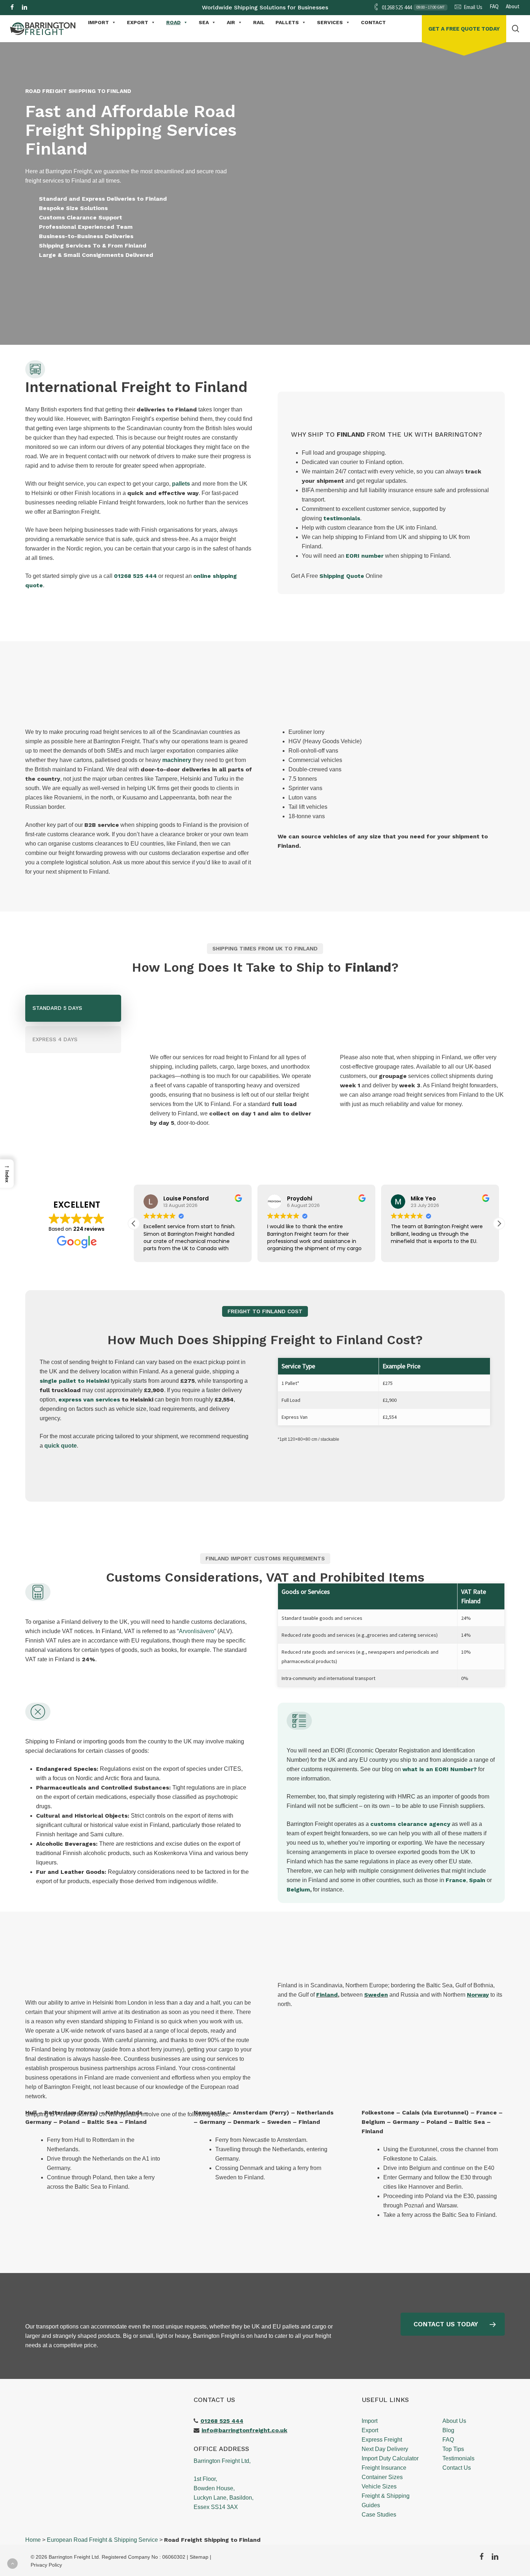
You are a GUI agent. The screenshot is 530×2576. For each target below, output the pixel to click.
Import (370, 2421)
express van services (89, 1400)
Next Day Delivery (385, 2449)
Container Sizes (382, 2477)
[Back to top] (12, 2564)
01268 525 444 (135, 576)
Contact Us (457, 2468)
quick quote (61, 1446)
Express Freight (382, 2440)
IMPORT (98, 22)
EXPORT (138, 22)
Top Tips (453, 2449)
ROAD (173, 22)
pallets (181, 484)
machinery (177, 760)
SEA (204, 22)
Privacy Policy (46, 2565)
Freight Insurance (384, 2468)
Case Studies (379, 2515)
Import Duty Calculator (390, 2458)
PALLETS (287, 22)
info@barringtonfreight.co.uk (244, 2430)
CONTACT (373, 22)
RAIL (259, 22)
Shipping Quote (342, 576)
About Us (454, 2421)
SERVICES (330, 22)
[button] (122, 291)
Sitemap (199, 2557)
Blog (448, 2430)
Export (370, 2430)
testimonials (342, 518)
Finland (327, 1995)
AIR (231, 22)
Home (33, 2540)
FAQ (448, 2440)
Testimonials (458, 2458)
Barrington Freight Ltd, (222, 2461)
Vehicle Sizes (379, 2486)
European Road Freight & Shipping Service (102, 2540)
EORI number (365, 556)
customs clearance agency (410, 1824)
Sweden (376, 1995)
